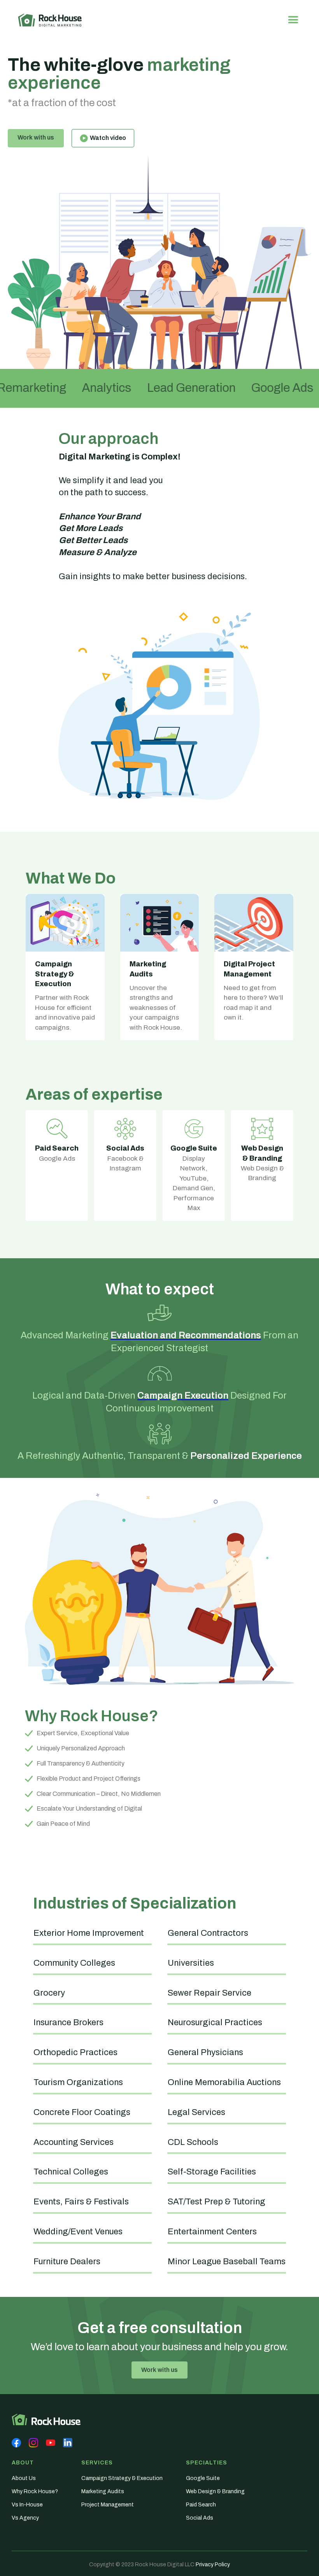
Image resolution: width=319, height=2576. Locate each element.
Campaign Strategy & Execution (122, 2478)
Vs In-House (27, 2505)
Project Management (108, 2505)
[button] (293, 20)
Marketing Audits (103, 2491)
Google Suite (203, 2478)
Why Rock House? (35, 2491)
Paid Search (201, 2505)
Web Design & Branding (215, 2491)
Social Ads (200, 2518)
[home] (50, 20)
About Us (24, 2478)
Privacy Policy (213, 2565)
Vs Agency (25, 2518)
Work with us (36, 137)
